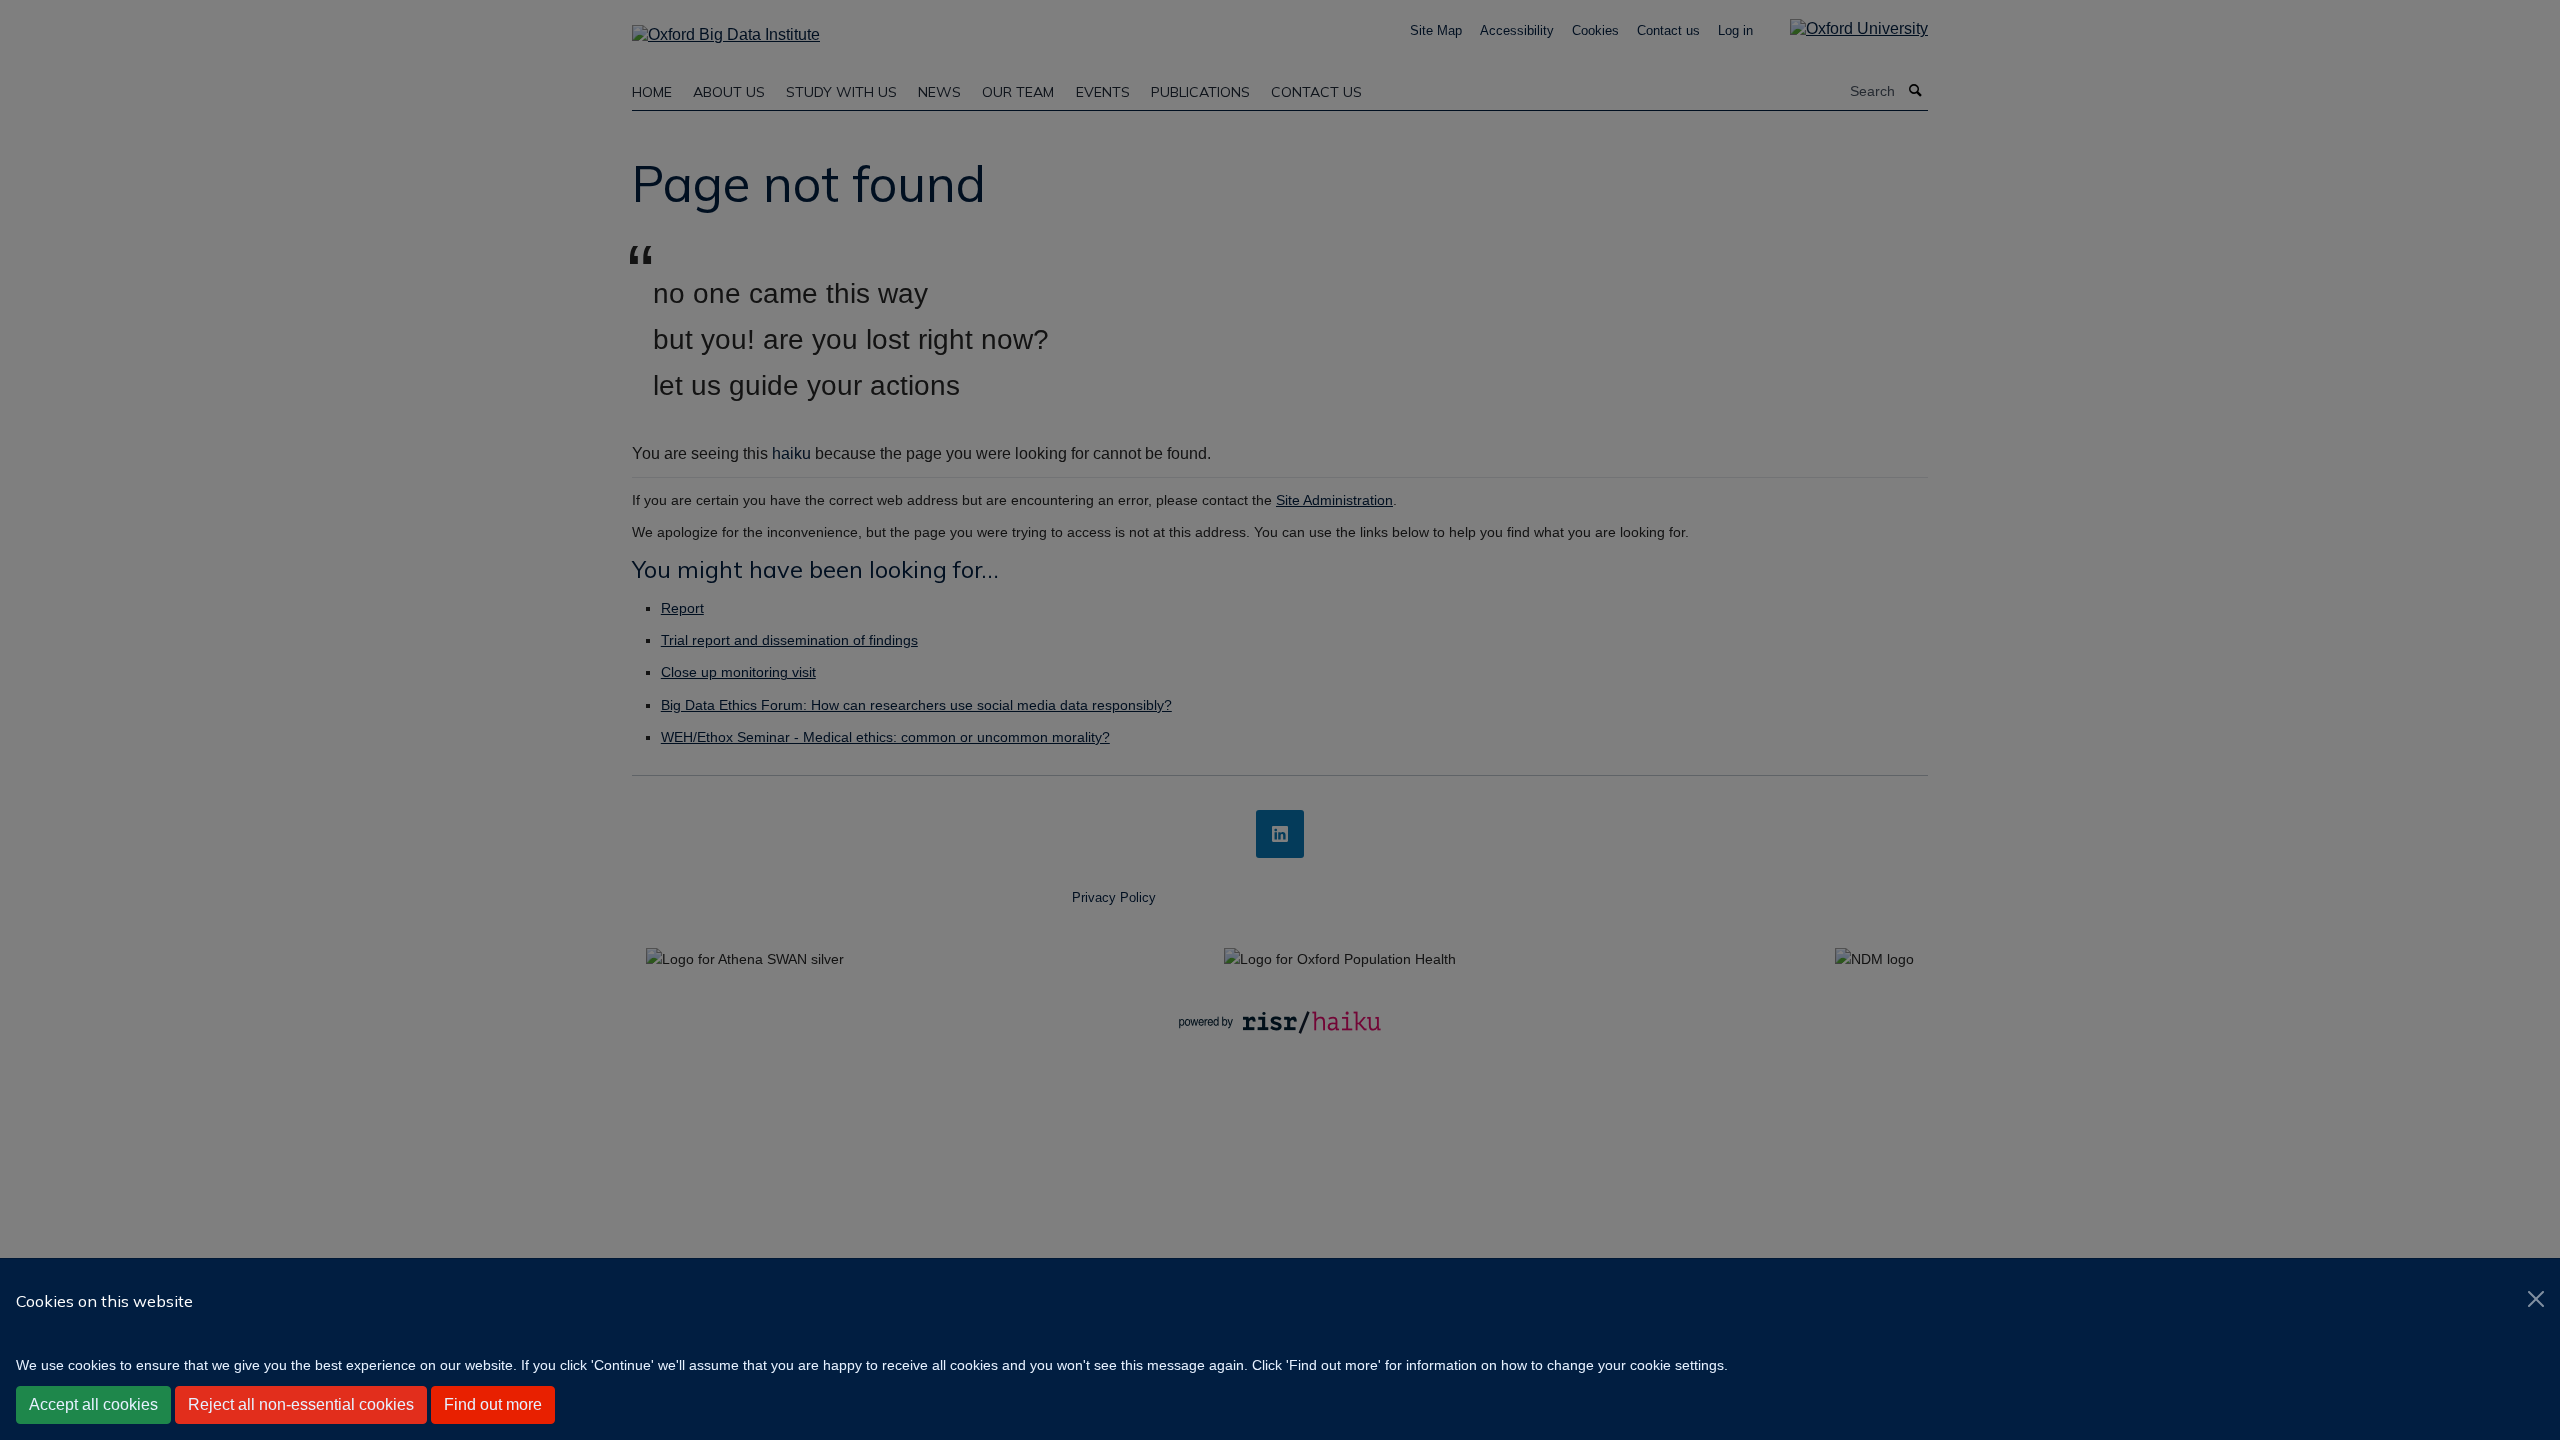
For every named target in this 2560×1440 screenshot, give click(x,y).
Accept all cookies (93, 1404)
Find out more (493, 1404)
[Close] (2536, 1299)
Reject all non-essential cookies (301, 1404)
